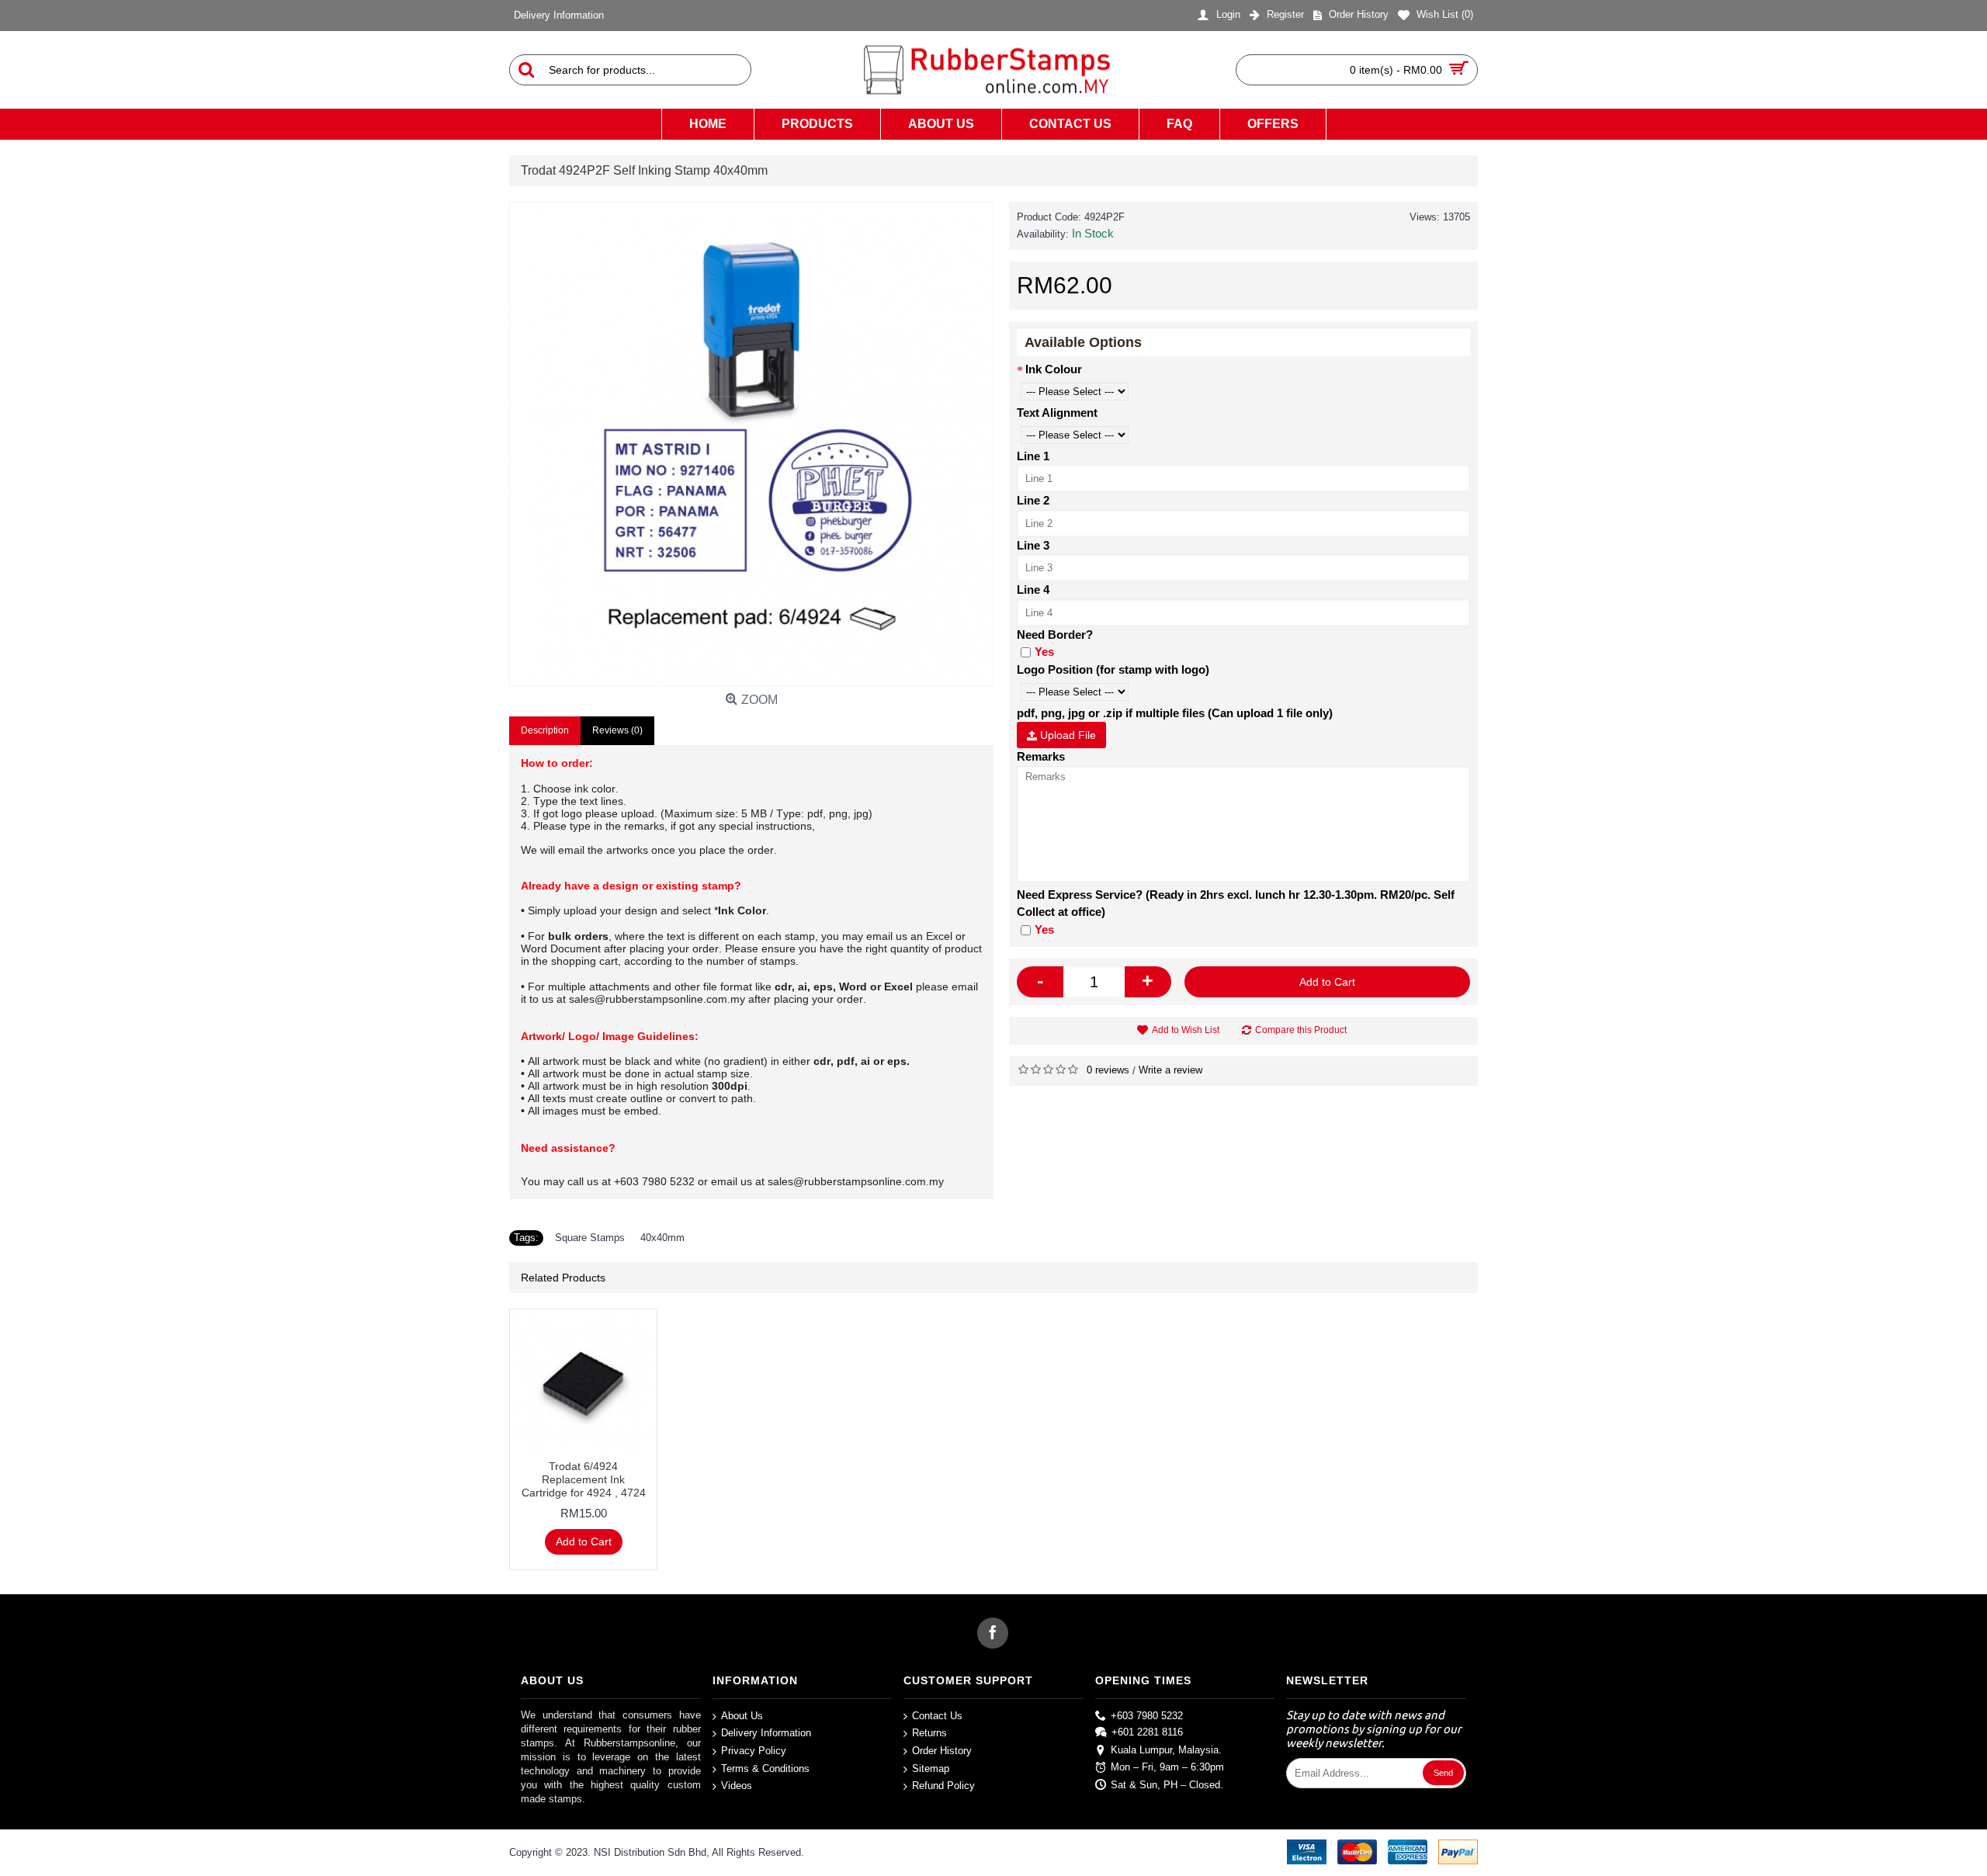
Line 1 (1033, 456)
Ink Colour (1054, 369)
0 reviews (1108, 1070)
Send (1443, 1773)
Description (545, 730)
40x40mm (662, 1238)
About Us (742, 1716)
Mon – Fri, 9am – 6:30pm (1167, 1767)
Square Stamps (590, 1238)
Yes (1044, 652)
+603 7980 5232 (1147, 1716)
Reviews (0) (617, 730)
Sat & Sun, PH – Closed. (1167, 1785)
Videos (737, 1786)
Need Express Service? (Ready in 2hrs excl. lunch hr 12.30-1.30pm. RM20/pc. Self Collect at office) (1236, 903)
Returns (929, 1733)
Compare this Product (1301, 1030)
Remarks (1041, 756)
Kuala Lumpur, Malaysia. (1166, 1749)
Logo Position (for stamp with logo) (1113, 669)
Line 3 (1033, 545)
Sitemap (931, 1768)
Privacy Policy (754, 1751)
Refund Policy (943, 1786)
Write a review (1170, 1070)
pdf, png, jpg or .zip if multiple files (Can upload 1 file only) (1175, 713)
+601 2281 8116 (1147, 1732)
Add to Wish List (1186, 1030)
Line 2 (1033, 500)
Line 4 (1033, 590)
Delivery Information (766, 1733)
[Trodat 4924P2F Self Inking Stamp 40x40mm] (751, 444)
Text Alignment (1057, 413)
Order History (942, 1751)
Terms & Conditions (765, 1768)
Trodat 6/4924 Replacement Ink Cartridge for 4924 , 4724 (584, 1479)
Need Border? (1055, 635)
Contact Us (937, 1716)
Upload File (1066, 735)
